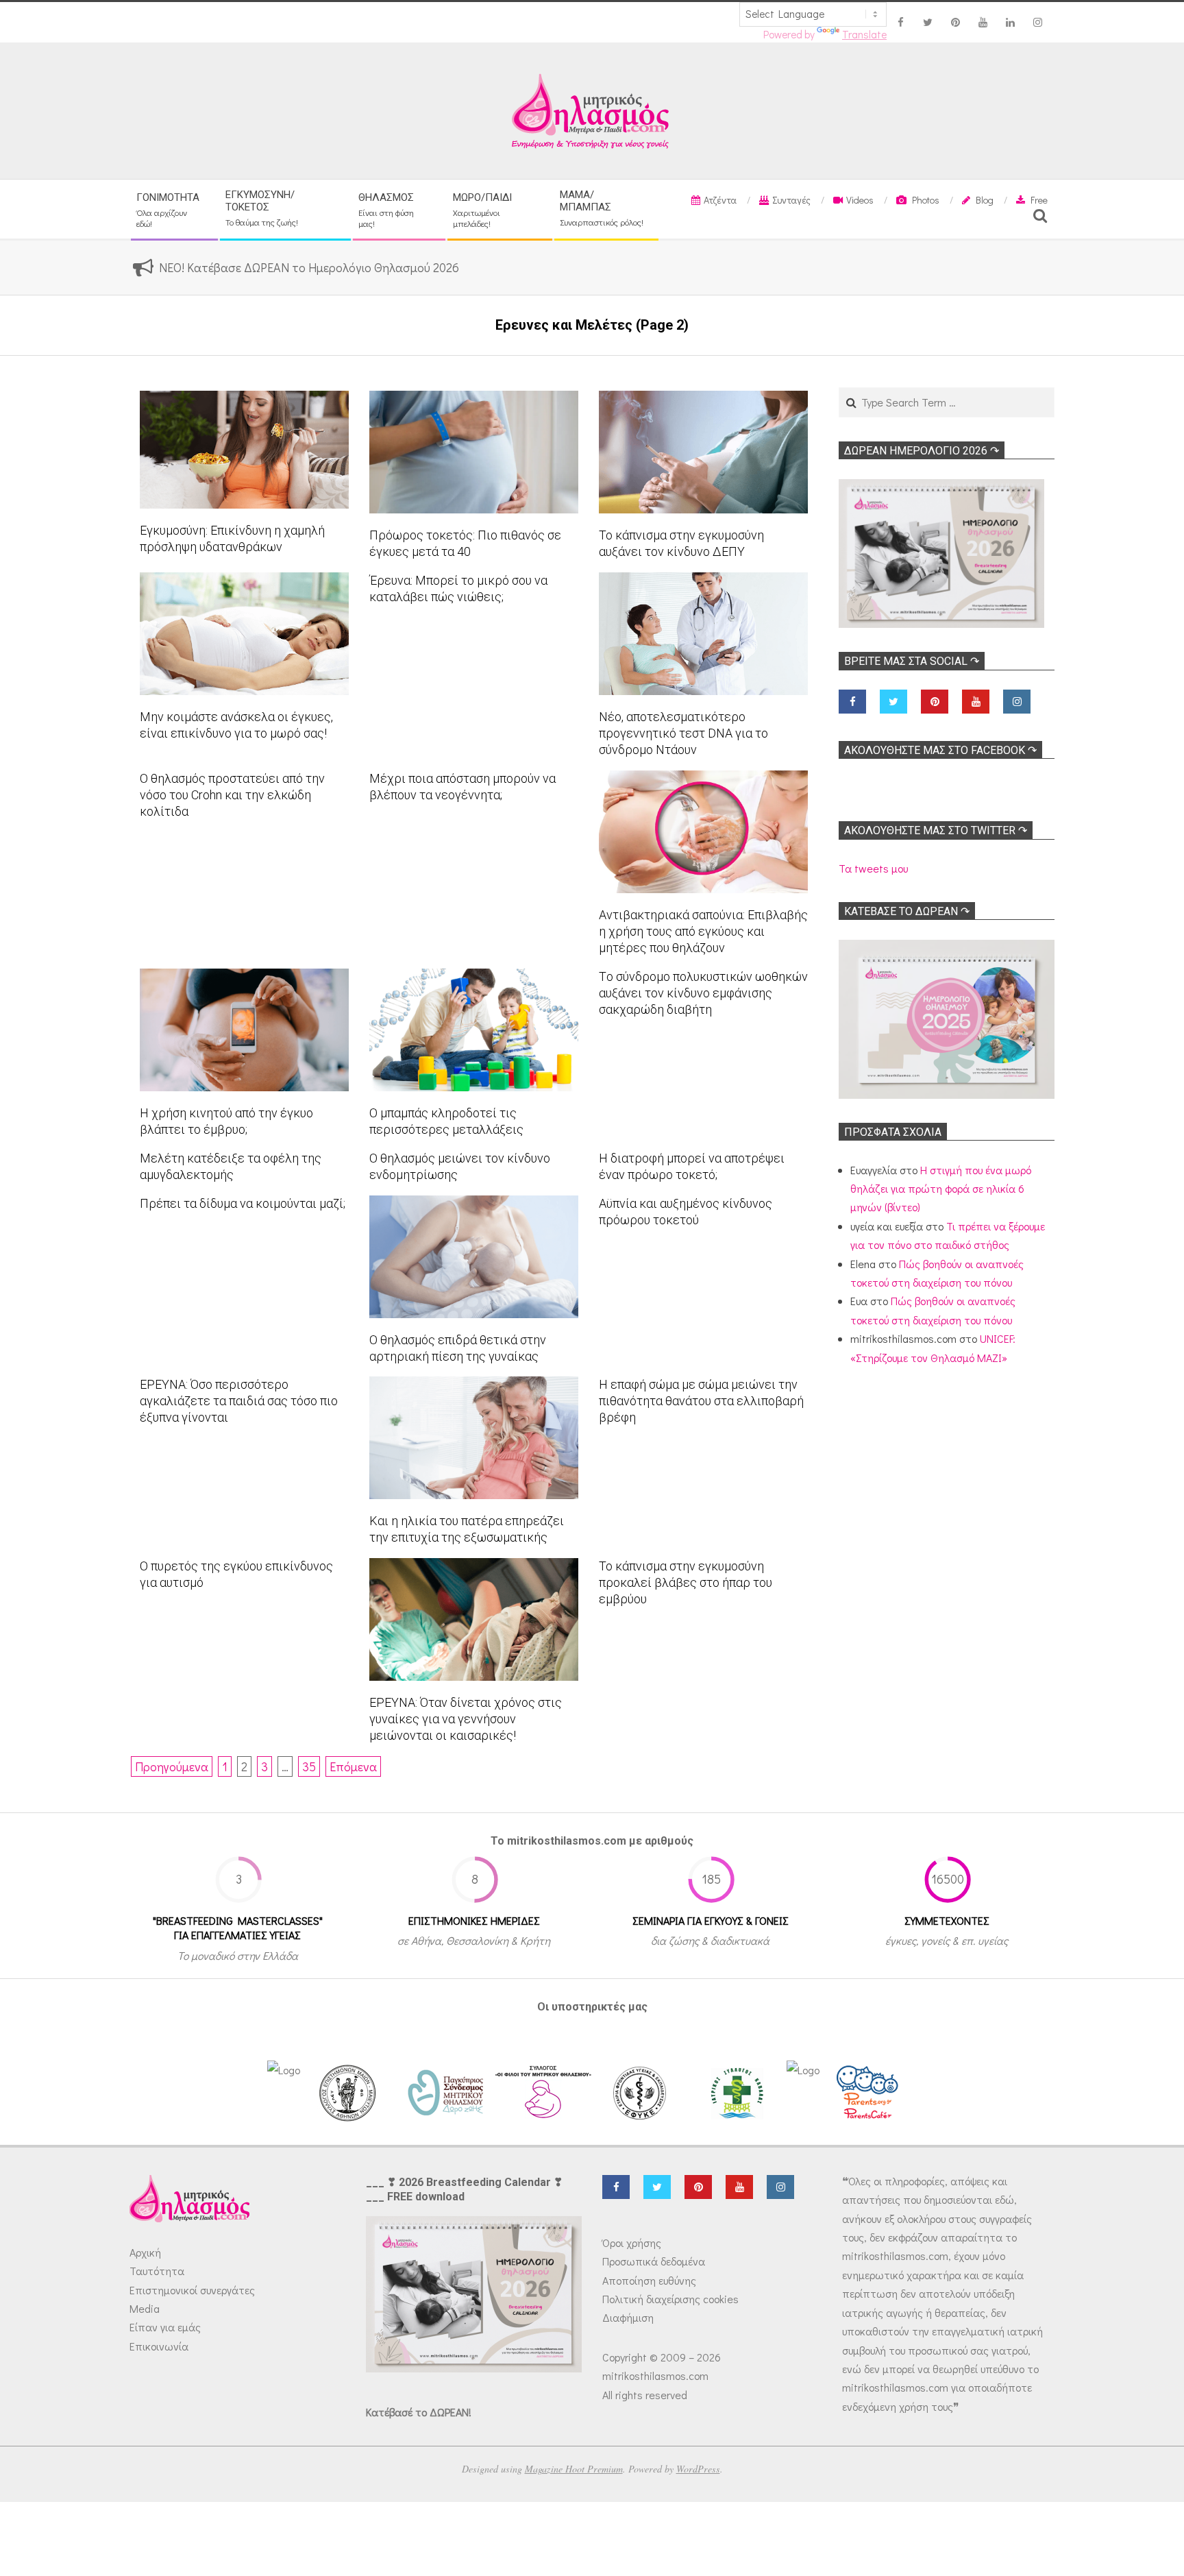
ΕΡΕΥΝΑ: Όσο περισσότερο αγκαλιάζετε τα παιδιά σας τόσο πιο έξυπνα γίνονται (239, 1401)
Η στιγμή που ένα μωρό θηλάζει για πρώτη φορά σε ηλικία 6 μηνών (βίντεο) (941, 1189)
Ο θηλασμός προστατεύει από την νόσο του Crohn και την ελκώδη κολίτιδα (232, 795)
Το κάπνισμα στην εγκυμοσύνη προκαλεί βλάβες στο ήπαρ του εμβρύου (686, 1582)
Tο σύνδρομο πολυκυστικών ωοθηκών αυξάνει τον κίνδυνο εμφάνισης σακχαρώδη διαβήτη (703, 993)
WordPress (698, 2469)
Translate (864, 34)
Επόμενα (353, 1766)
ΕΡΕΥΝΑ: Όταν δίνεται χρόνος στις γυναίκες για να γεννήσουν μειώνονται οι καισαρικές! (466, 1719)
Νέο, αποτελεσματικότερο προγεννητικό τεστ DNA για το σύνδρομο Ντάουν (683, 733)
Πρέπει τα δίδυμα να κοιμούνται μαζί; (243, 1203)
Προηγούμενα (172, 1766)
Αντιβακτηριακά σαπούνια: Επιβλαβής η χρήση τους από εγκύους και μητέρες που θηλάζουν (703, 931)
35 (309, 1766)
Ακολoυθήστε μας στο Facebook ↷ (940, 750)
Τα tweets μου (873, 868)
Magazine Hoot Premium (574, 2469)
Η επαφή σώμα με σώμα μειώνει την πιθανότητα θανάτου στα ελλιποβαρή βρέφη (701, 1401)
